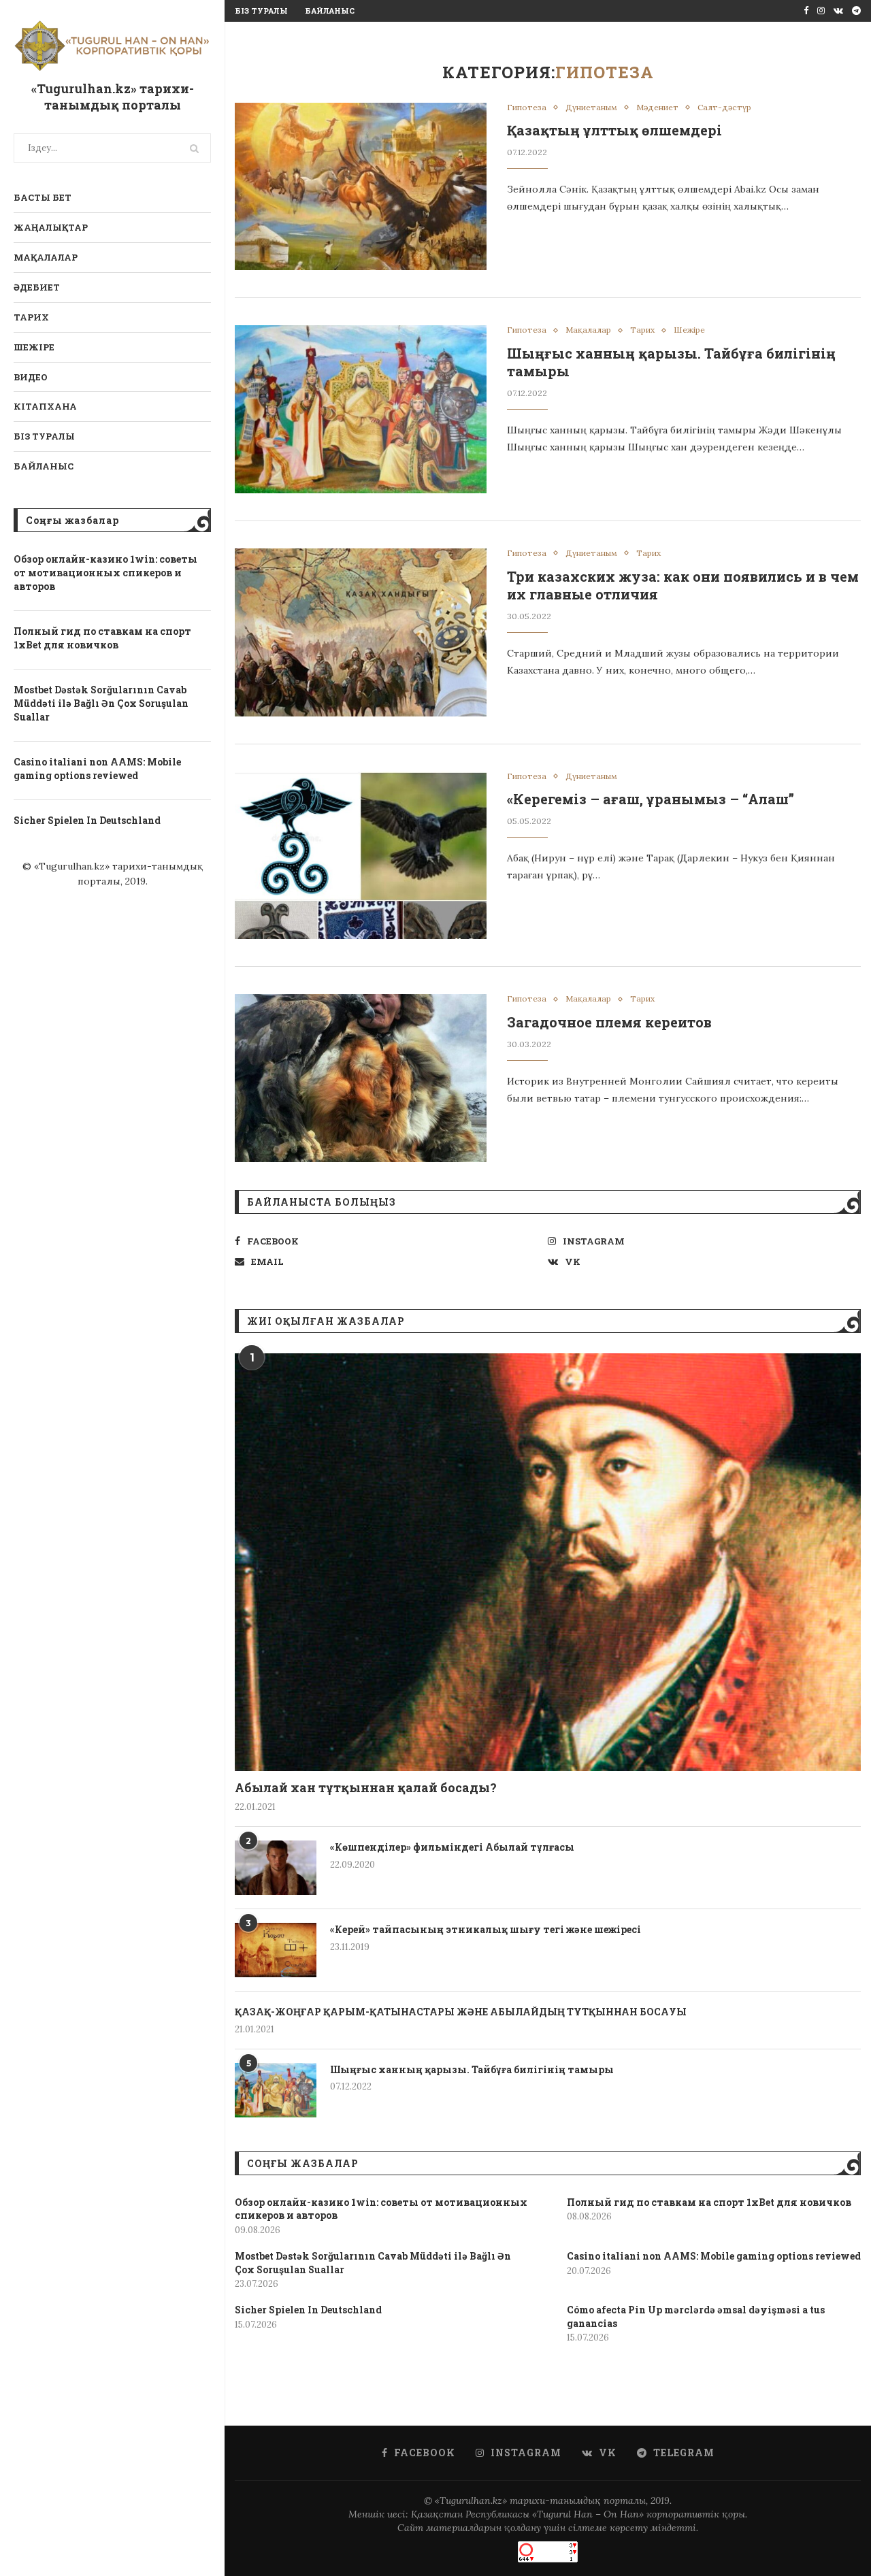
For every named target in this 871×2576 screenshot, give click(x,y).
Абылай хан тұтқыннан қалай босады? (366, 1787)
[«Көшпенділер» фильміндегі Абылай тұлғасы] (276, 1868)
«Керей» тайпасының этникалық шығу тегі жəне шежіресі (486, 1929)
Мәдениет (657, 108)
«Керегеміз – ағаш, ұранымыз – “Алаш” (651, 799)
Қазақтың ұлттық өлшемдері (614, 130)
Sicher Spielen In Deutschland (87, 820)
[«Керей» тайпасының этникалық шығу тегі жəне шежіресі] (276, 1950)
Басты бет (43, 197)
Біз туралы (44, 436)
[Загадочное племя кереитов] (361, 1078)
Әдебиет (37, 287)
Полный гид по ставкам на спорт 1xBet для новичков (102, 638)
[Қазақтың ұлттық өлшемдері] (361, 187)
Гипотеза (527, 108)
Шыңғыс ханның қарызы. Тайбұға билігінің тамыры (472, 2069)
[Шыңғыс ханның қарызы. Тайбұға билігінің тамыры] (361, 409)
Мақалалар (46, 257)
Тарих (31, 317)
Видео (31, 377)
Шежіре (34, 347)
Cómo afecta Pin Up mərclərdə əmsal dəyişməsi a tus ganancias (696, 2316)
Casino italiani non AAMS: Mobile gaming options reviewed (97, 769)
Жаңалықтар (51, 227)
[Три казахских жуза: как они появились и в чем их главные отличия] (361, 632)
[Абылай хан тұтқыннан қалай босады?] (548, 1562)
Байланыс (44, 466)
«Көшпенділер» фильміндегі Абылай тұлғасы (452, 1847)
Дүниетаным (591, 108)
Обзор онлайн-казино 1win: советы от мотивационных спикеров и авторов (105, 572)
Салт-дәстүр (724, 108)
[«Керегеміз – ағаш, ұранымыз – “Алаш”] (361, 856)
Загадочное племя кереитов (609, 1022)
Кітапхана (45, 406)
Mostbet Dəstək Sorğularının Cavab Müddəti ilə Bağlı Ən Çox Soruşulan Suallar (101, 703)
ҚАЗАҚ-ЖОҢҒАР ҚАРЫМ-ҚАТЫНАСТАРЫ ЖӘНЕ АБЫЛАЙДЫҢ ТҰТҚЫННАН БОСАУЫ (461, 2012)
